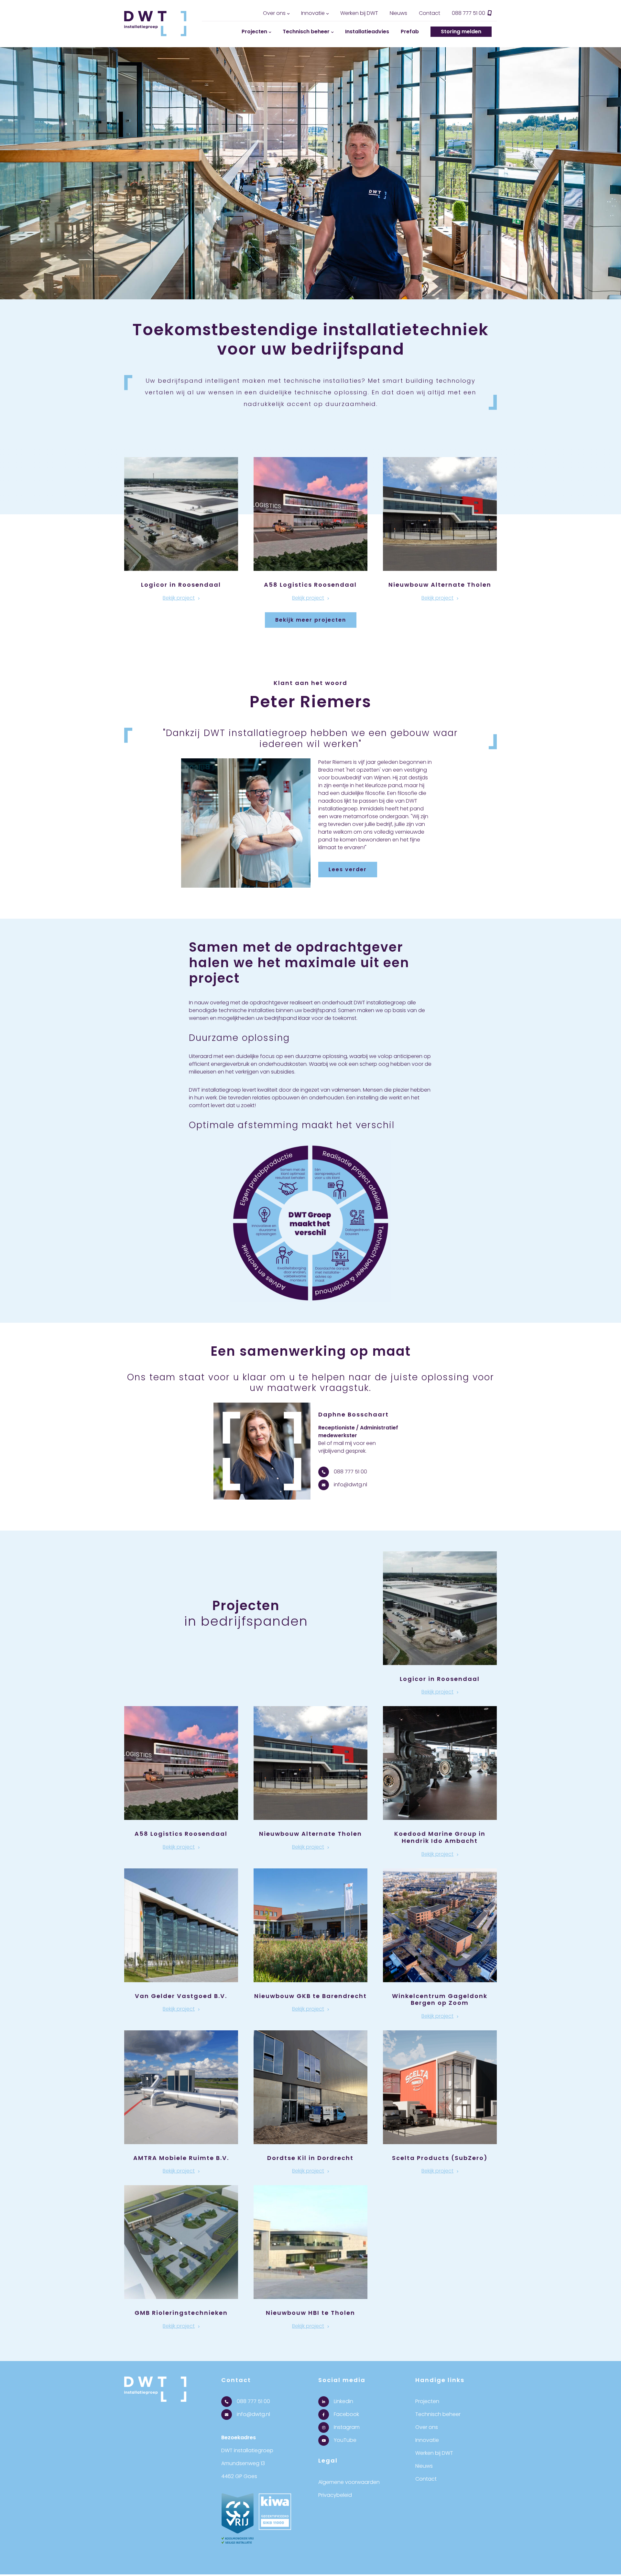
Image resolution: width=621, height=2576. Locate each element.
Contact (430, 13)
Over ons (274, 13)
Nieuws (398, 13)
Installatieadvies (367, 32)
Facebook (346, 2414)
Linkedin (343, 2401)
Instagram (346, 2427)
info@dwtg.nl (350, 1485)
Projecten (254, 32)
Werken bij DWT (359, 13)
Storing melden (461, 32)
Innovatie (313, 13)
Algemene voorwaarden (349, 2482)
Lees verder (348, 869)
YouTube (344, 2440)
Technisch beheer (306, 32)
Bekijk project (179, 598)
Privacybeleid (335, 2495)
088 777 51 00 (469, 13)
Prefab (410, 32)
